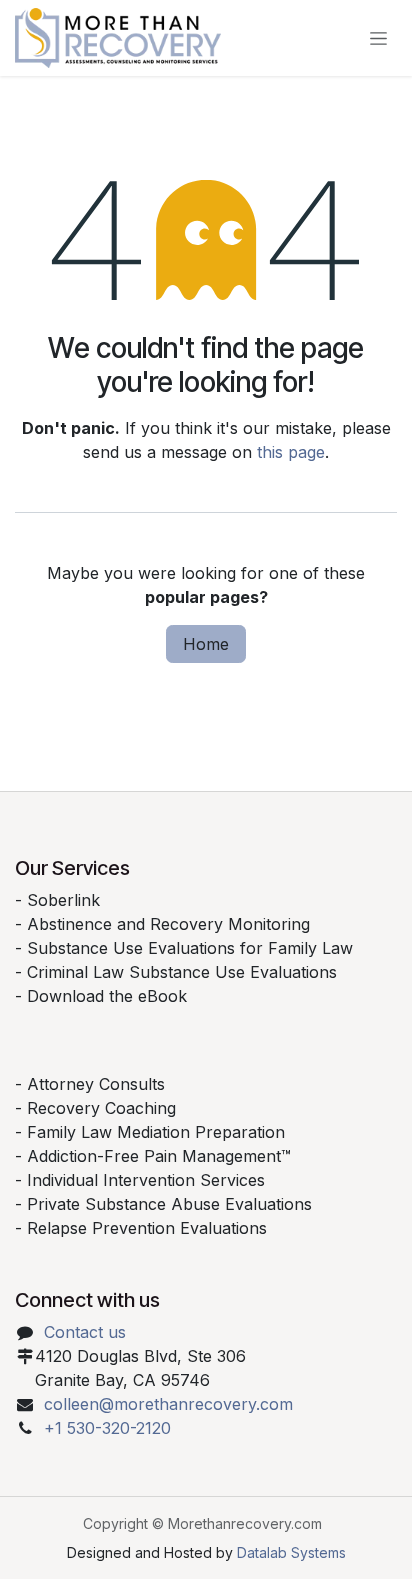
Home (206, 644)
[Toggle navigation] (378, 38)
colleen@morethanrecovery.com (168, 1404)
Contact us (85, 1332)
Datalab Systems (291, 1552)
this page (291, 452)
